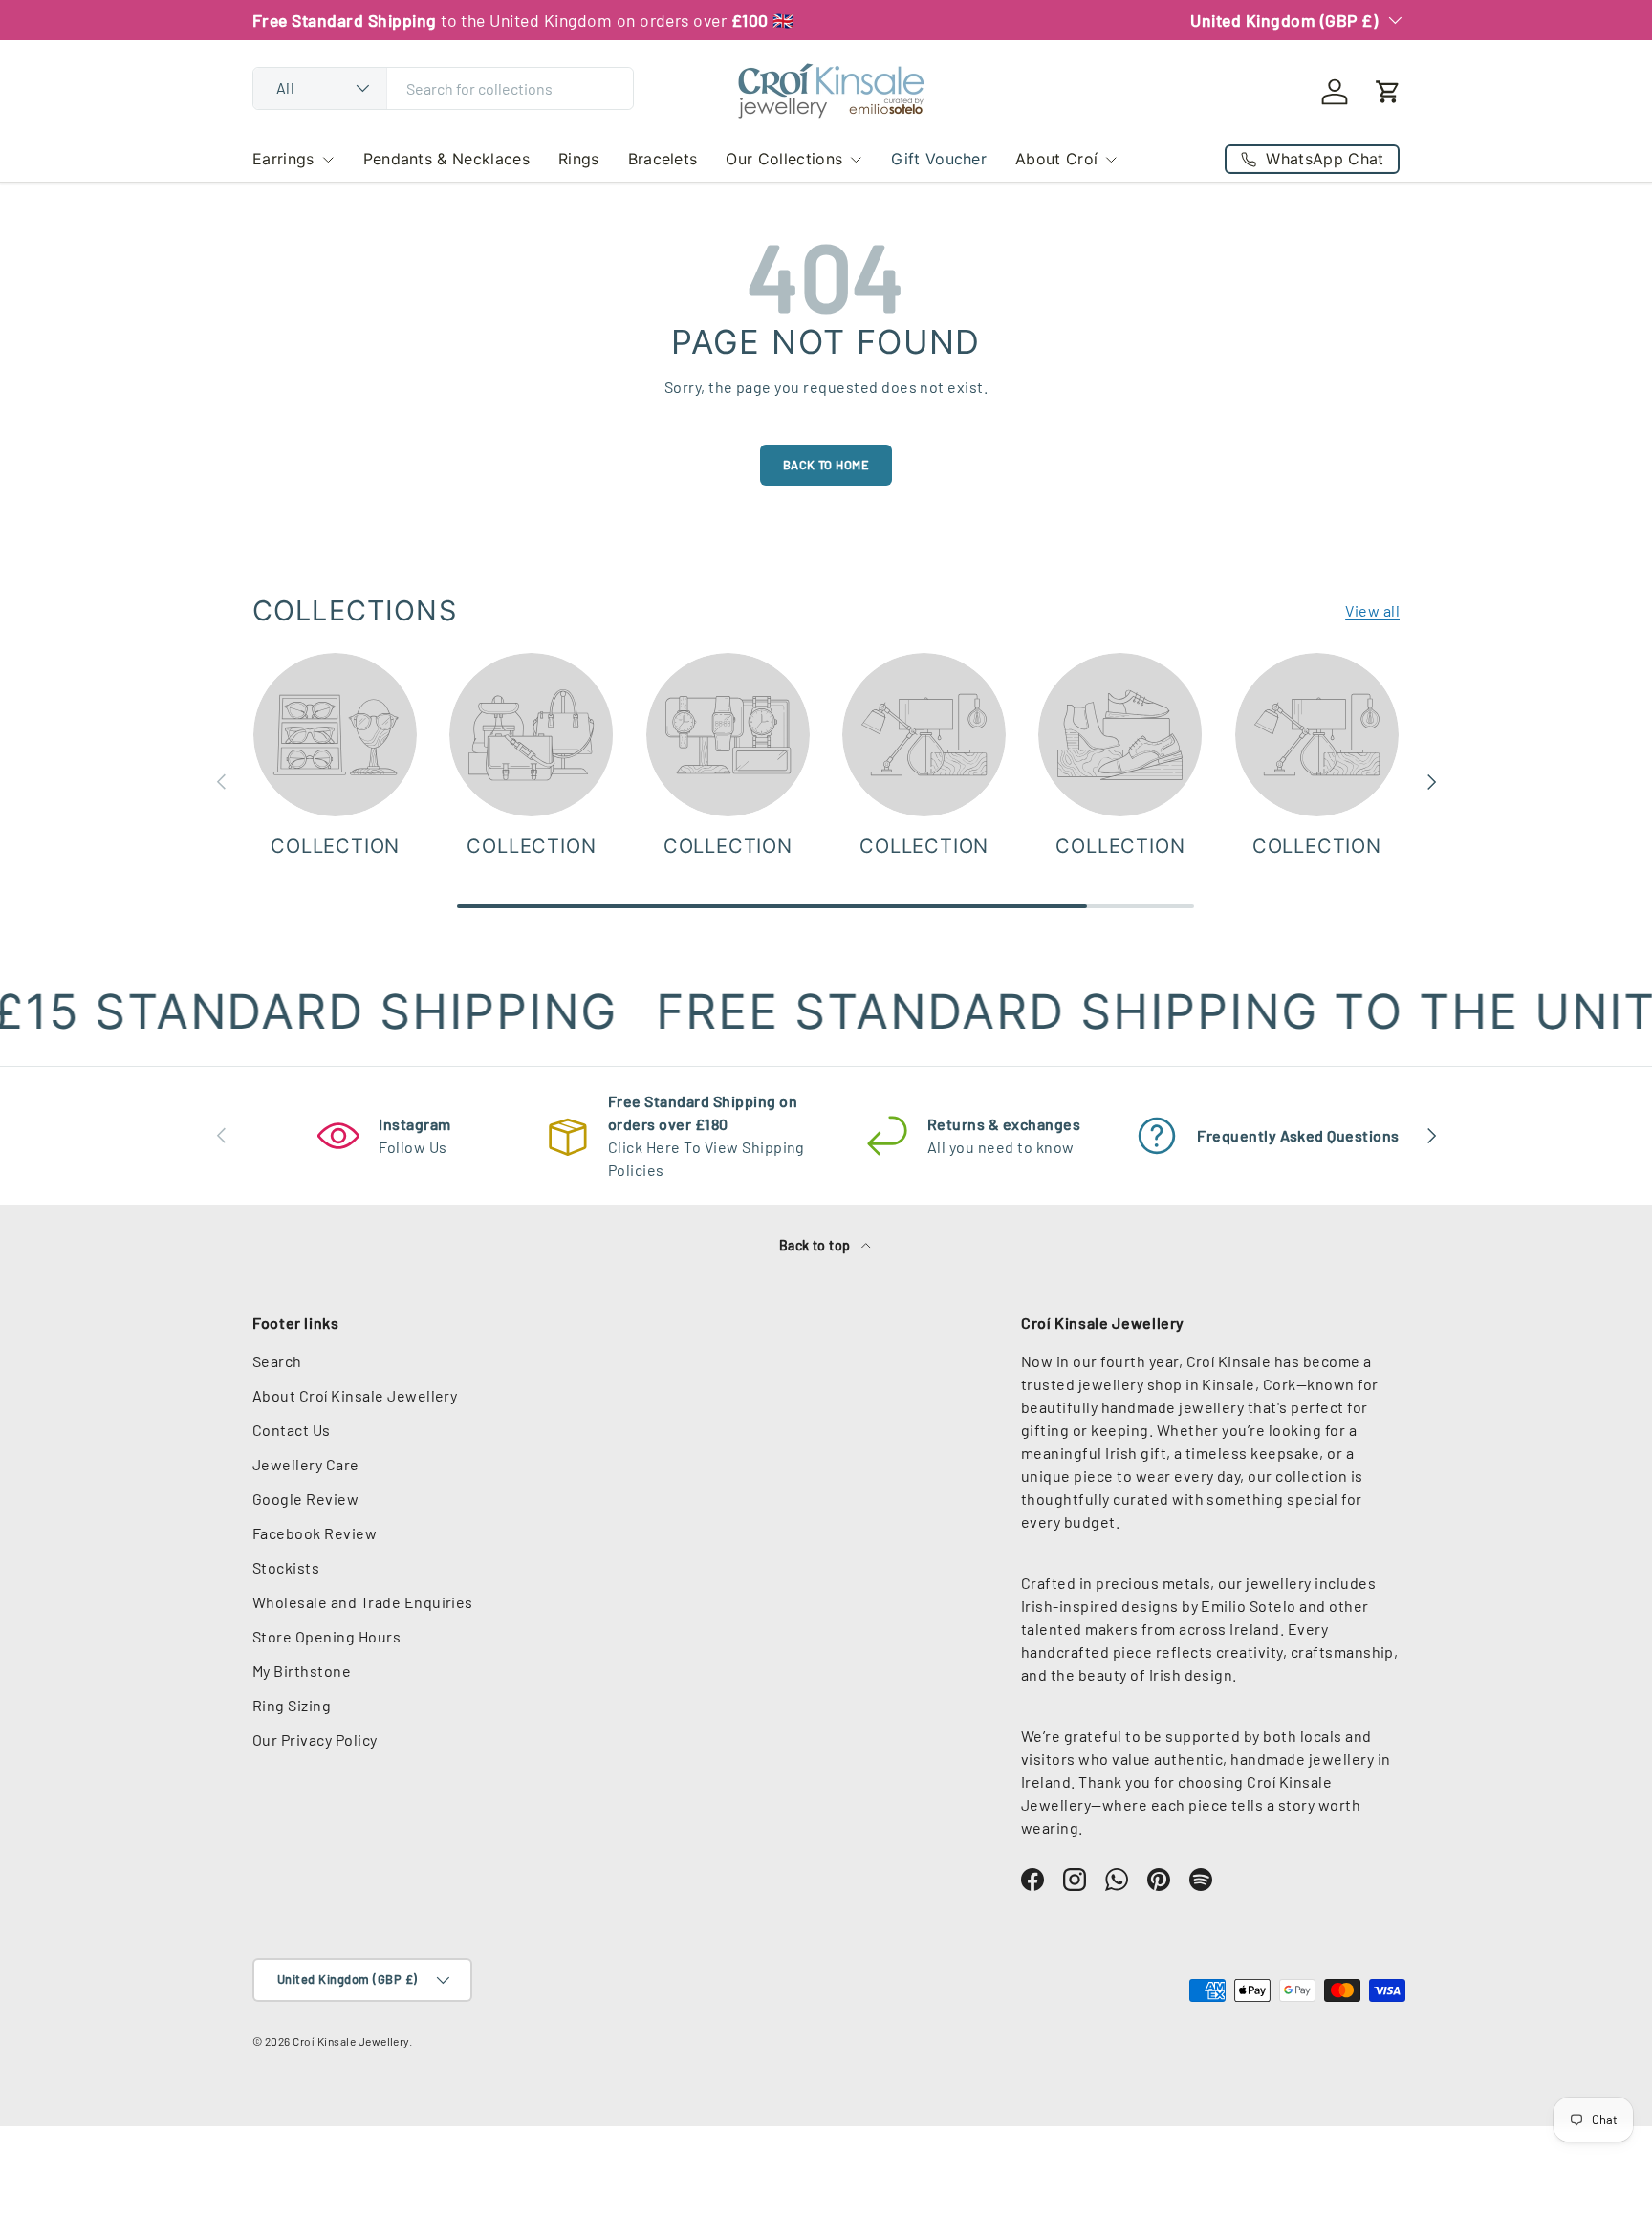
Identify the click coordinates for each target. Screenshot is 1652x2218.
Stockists (286, 1567)
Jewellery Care (306, 1464)
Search (277, 1361)
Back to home (826, 465)
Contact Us (292, 1430)
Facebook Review (315, 1533)
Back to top (817, 1245)
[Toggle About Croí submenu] (1111, 160)
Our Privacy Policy (315, 1740)
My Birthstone (302, 1671)
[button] (1388, 92)
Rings (579, 159)
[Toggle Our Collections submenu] (856, 160)
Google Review (305, 1499)
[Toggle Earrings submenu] (328, 160)
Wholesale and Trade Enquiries (363, 1602)
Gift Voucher (939, 159)
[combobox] (443, 88)
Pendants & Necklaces (446, 159)
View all (1372, 610)
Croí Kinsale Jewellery (351, 2041)
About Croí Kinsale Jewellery (355, 1395)
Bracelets (663, 159)
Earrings (283, 159)
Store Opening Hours (326, 1636)
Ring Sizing (292, 1705)
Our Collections (784, 159)
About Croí (1056, 159)
